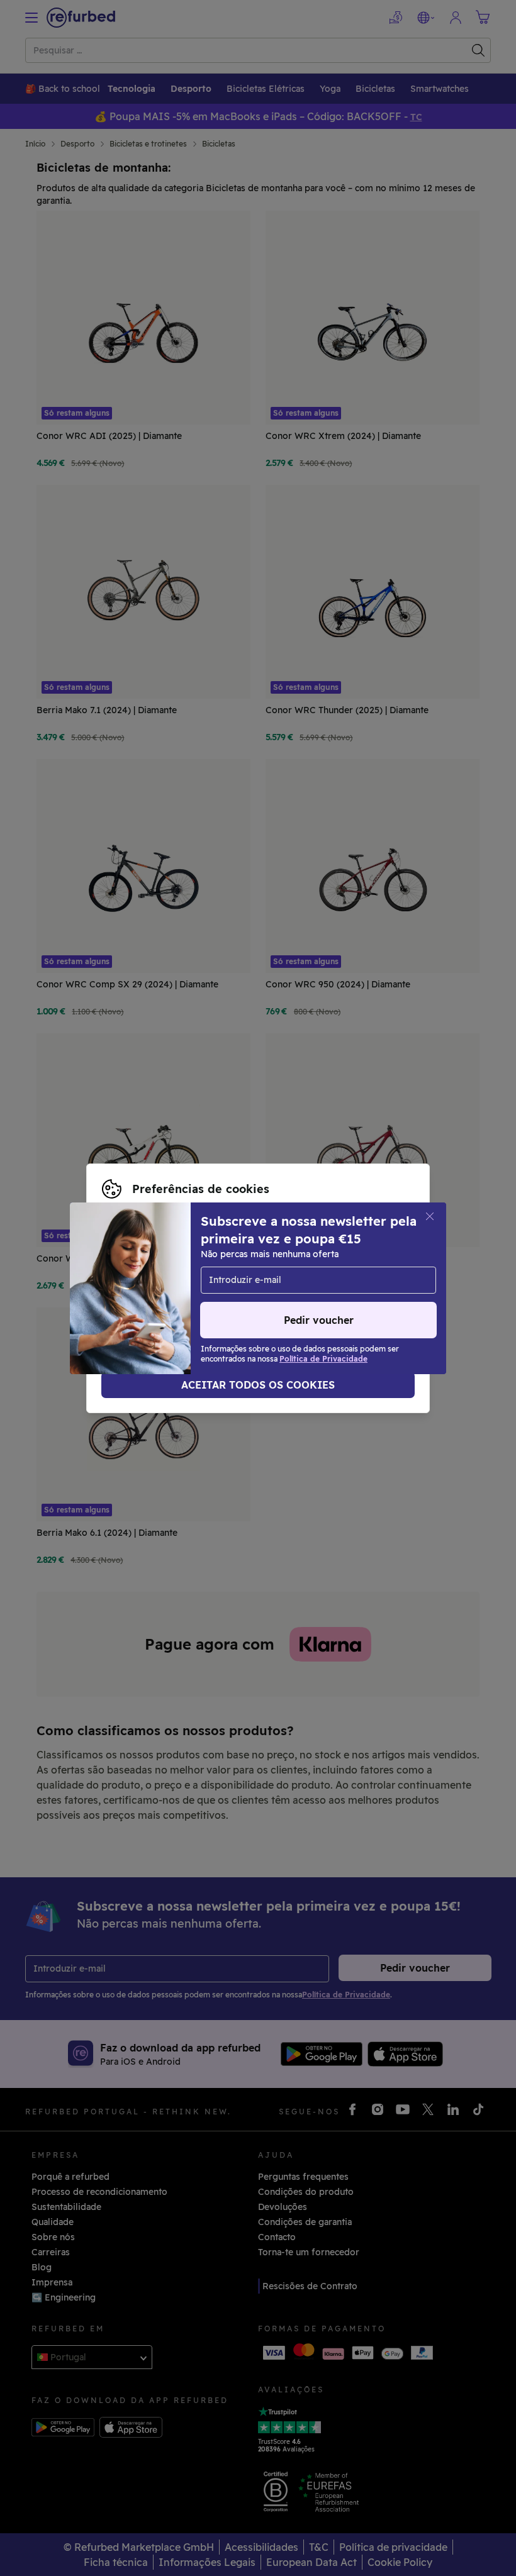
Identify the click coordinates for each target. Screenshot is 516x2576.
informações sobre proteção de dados (185, 1282)
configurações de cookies (158, 1269)
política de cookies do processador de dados (199, 1295)
